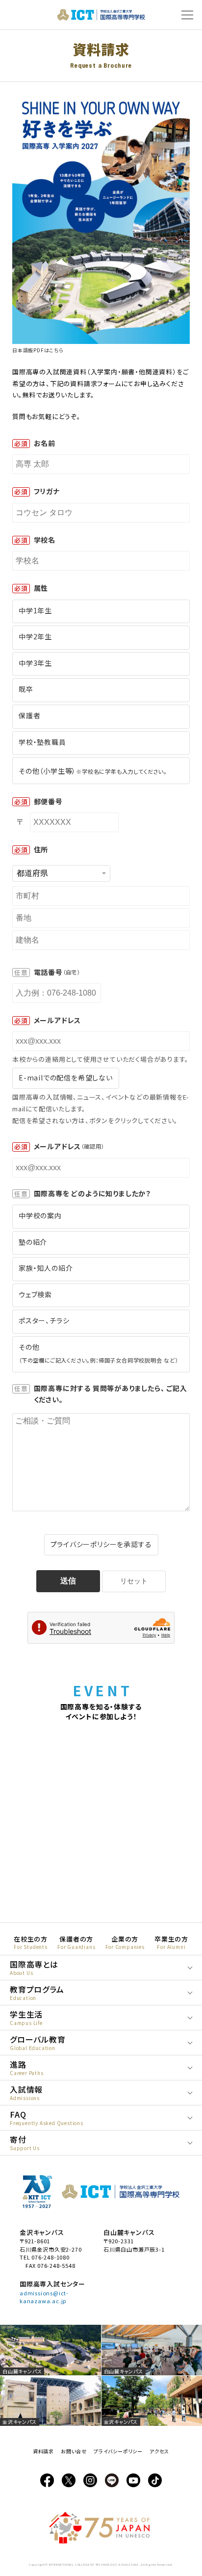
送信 (68, 1581)
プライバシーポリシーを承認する (101, 1544)
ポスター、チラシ (44, 1320)
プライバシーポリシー (118, 2451)
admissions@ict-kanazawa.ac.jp (44, 2297)
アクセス (159, 2451)
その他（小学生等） (93, 771)
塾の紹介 (33, 1242)
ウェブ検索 (35, 1294)
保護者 (29, 715)
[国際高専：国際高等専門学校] (101, 17)
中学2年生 (35, 636)
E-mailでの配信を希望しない (66, 1078)
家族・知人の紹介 (46, 1268)
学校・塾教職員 (42, 742)
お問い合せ (74, 2451)
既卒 (26, 689)
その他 (98, 1353)
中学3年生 (35, 663)
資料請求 (43, 2451)
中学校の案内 (40, 1215)
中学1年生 (35, 610)
